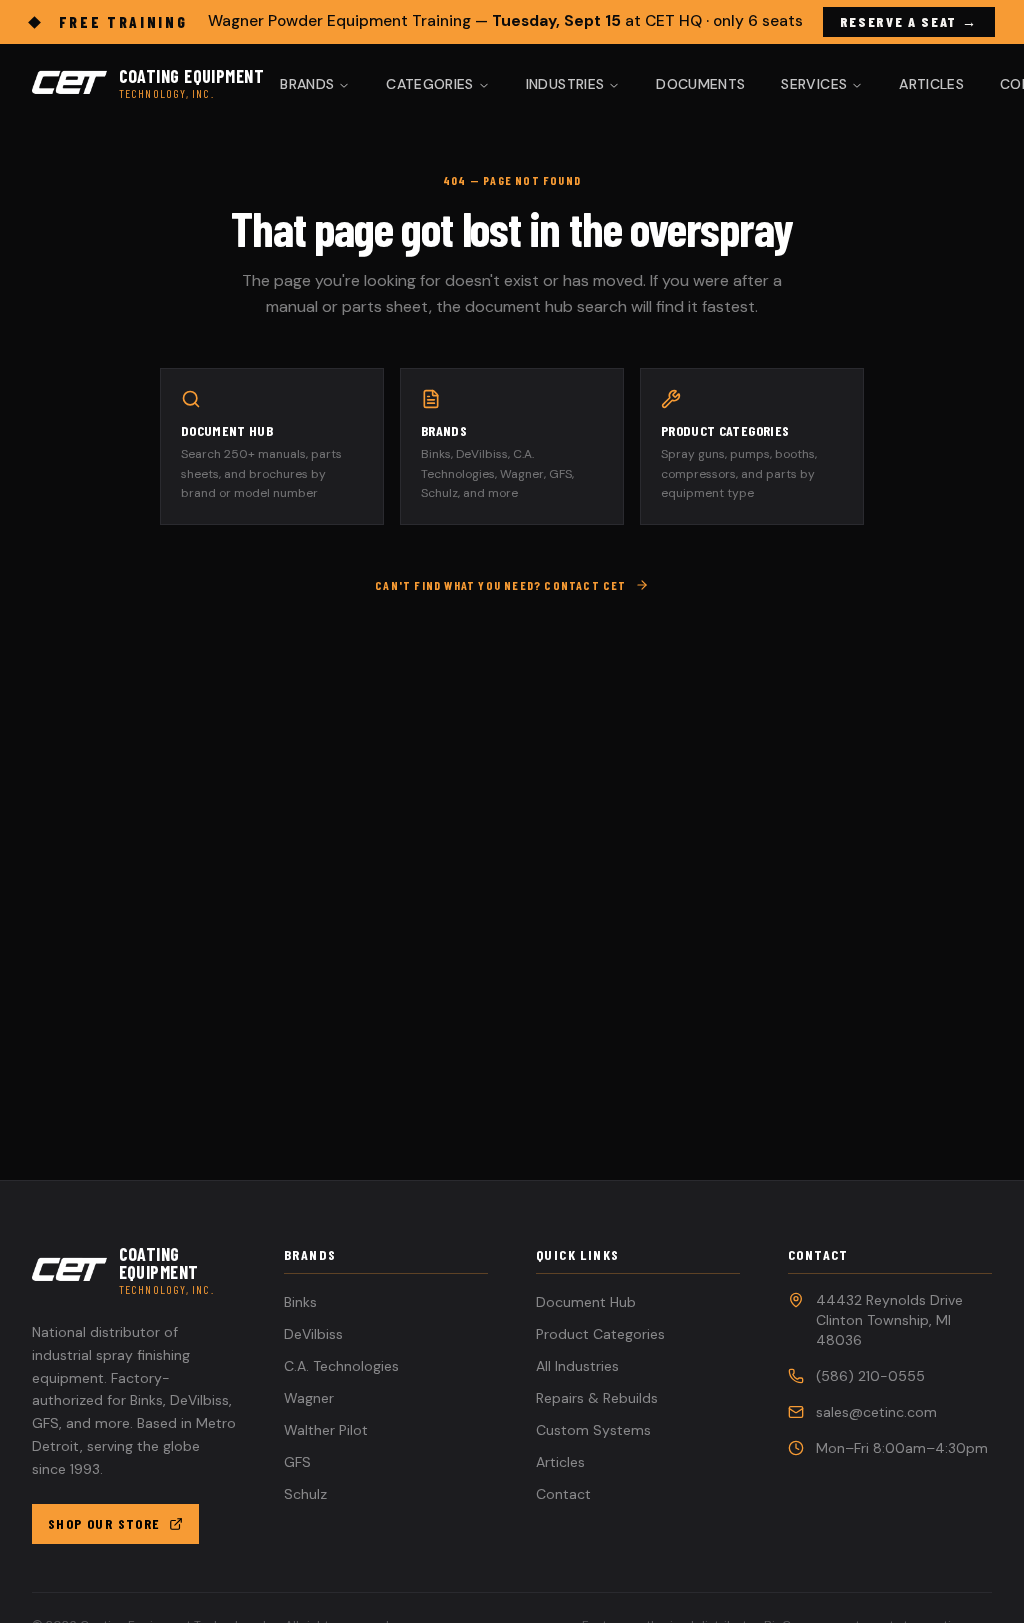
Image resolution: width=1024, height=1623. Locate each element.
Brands (307, 84)
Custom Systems (593, 1430)
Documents (700, 84)
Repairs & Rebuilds (597, 1398)
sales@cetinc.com (876, 1412)
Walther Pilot (326, 1430)
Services (814, 84)
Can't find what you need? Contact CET (500, 585)
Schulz (305, 1494)
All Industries (577, 1366)
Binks (300, 1302)
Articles (931, 84)
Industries (565, 84)
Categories (430, 84)
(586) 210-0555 (870, 1376)
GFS (297, 1462)
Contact (563, 1494)
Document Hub (586, 1302)
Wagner (309, 1398)
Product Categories (600, 1334)
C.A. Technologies (341, 1366)
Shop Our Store (104, 1523)
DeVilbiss (313, 1334)
